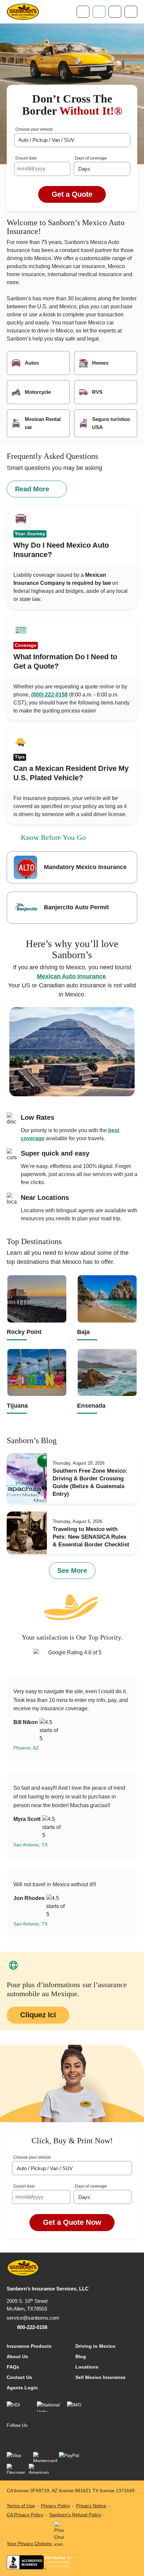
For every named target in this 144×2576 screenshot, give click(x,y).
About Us (17, 2356)
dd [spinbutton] (30, 168)
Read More (32, 489)
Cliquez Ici (38, 2015)
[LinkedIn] (25, 2437)
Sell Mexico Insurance (100, 2377)
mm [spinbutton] (21, 168)
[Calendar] (64, 169)
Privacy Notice (91, 2506)
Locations (87, 2367)
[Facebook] (12, 2437)
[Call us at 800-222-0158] (83, 12)
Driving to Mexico (95, 2346)
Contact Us (19, 2377)
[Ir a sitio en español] (115, 12)
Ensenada (91, 1406)
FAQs (13, 2367)
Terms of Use (21, 2506)
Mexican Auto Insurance (71, 976)
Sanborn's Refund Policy (75, 2515)
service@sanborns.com (33, 2318)
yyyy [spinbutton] (40, 168)
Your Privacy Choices (30, 2543)
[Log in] (99, 12)
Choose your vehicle (34, 129)
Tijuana (17, 1406)
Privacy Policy (55, 2506)
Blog (81, 2356)
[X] (39, 2437)
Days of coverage (91, 158)
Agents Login (22, 2388)
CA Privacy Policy (25, 2515)
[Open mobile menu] (131, 12)
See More (72, 1571)
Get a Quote (72, 194)
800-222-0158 (32, 2327)
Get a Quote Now (72, 2222)
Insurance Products (29, 2346)
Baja (83, 1332)
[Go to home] (23, 12)
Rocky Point (24, 1332)
